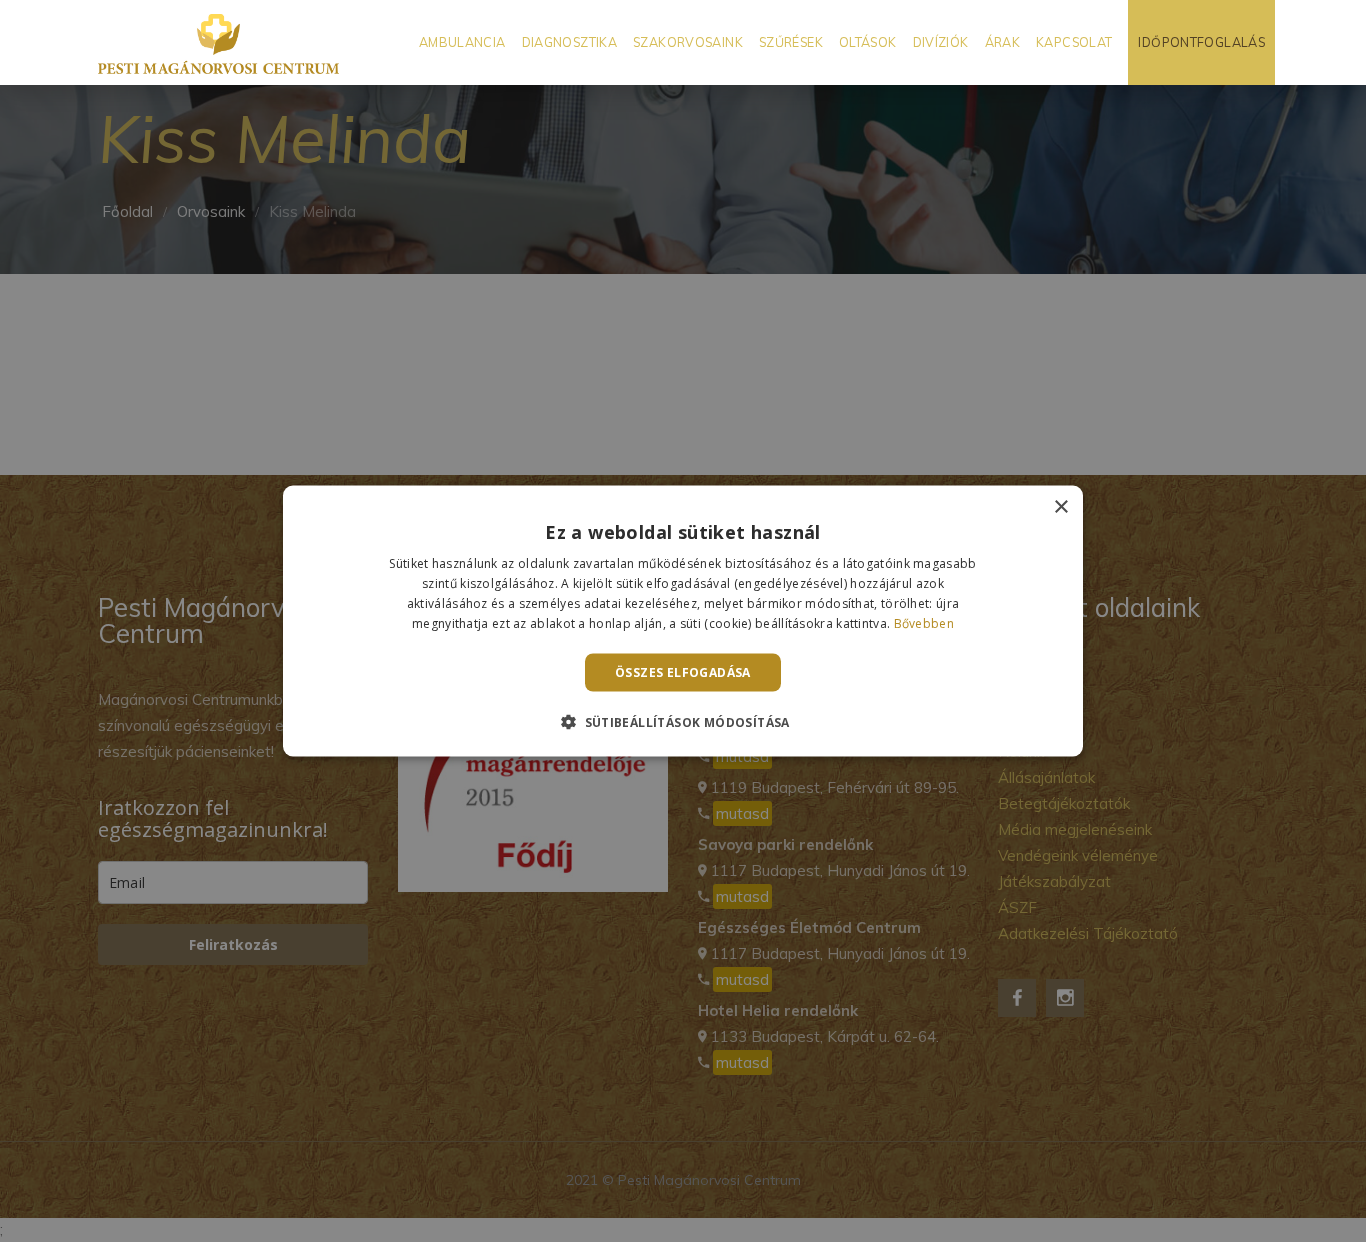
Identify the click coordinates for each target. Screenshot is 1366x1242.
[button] (683, 721)
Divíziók (941, 42)
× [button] (1060, 507)
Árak (1003, 42)
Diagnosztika (570, 42)
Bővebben (924, 622)
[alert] (683, 621)
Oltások (868, 42)
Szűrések (791, 42)
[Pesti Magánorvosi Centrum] (218, 42)
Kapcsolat (1074, 42)
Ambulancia (462, 42)
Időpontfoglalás (1201, 42)
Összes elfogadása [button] (683, 671)
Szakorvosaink (688, 42)
